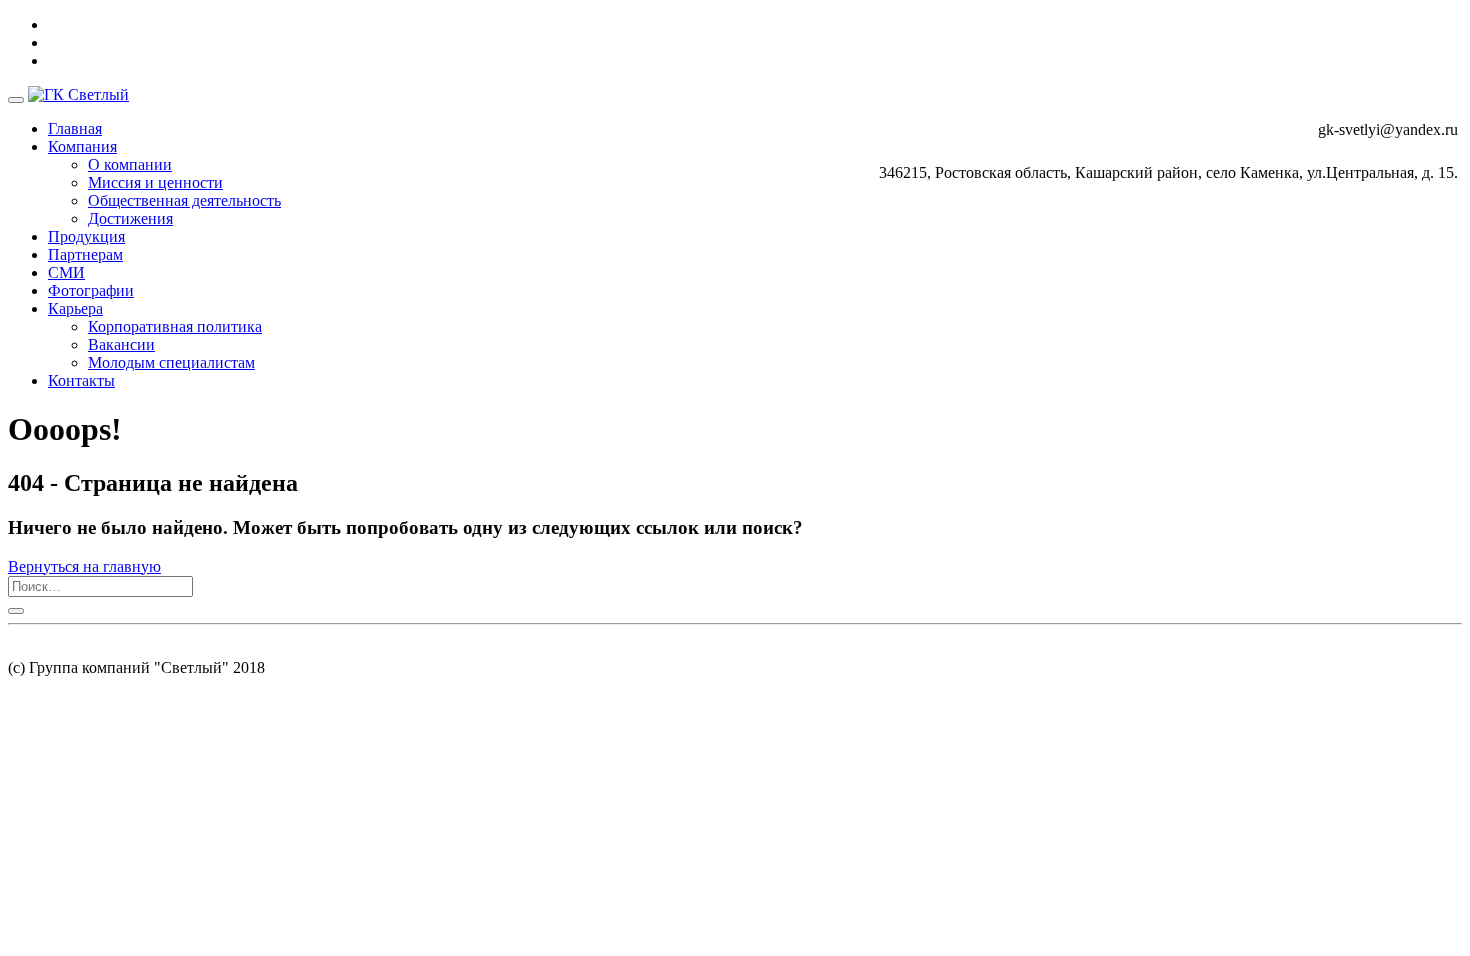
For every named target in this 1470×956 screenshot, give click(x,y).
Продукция (86, 236)
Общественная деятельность (184, 200)
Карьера (75, 308)
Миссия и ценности (155, 182)
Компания (82, 146)
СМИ (66, 272)
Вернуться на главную (84, 566)
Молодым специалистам (171, 362)
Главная (75, 128)
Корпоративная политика (175, 326)
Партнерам (85, 254)
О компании (130, 164)
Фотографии (91, 290)
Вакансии (121, 344)
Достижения (130, 218)
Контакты (81, 380)
